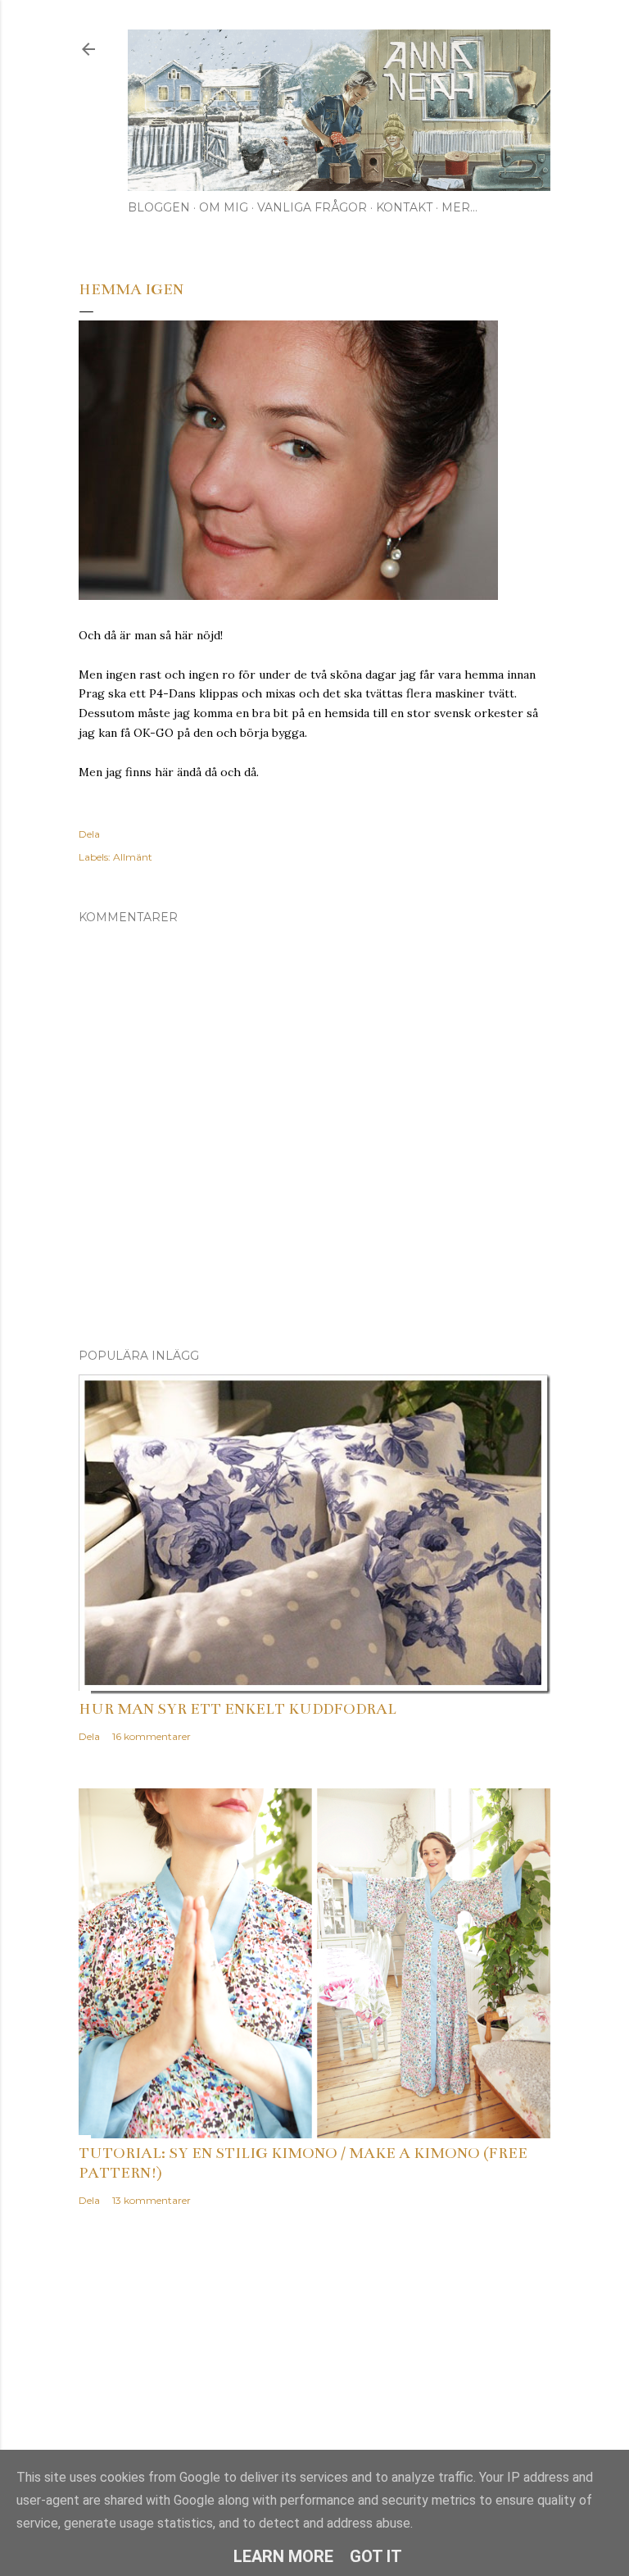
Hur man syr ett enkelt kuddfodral (238, 1709)
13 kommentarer (152, 2200)
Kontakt (404, 207)
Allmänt (133, 857)
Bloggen (159, 207)
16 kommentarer (152, 1736)
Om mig (224, 207)
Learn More (283, 2556)
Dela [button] (89, 834)
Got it (376, 2556)
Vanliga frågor (312, 207)
